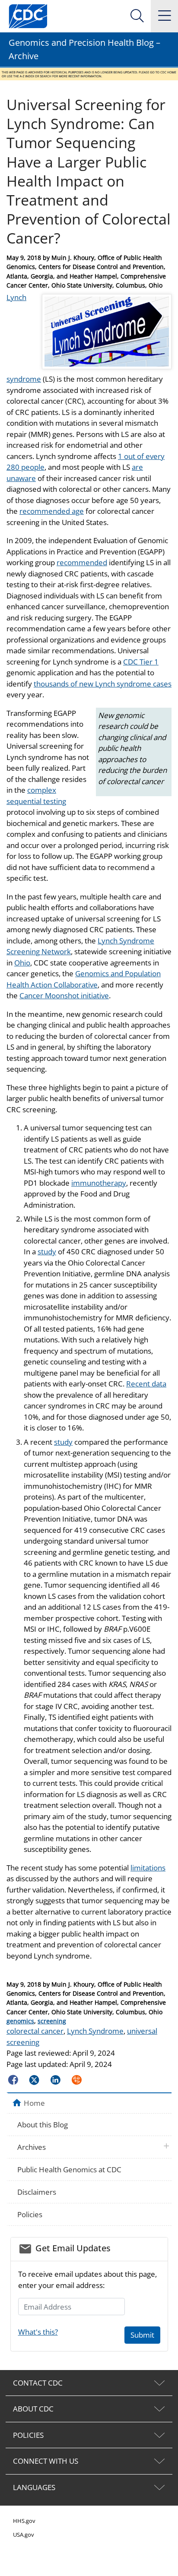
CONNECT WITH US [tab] (46, 2461)
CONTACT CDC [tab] (38, 2383)
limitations (148, 1868)
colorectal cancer (35, 2031)
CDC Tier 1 (141, 662)
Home (34, 2103)
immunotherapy (99, 1183)
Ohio (22, 963)
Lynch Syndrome (95, 2031)
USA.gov (24, 2535)
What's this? (38, 2332)
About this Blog (43, 2125)
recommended (82, 562)
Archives (32, 2147)
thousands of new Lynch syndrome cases (103, 684)
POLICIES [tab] (28, 2435)
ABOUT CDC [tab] (33, 2409)
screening (52, 2021)
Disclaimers (37, 2192)
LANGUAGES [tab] (34, 2487)
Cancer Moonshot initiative (64, 995)
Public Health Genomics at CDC (69, 2169)
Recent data (146, 1384)
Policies (30, 2214)
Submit (142, 2335)
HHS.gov (24, 2521)
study (47, 1252)
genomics (20, 2021)
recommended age (52, 511)
